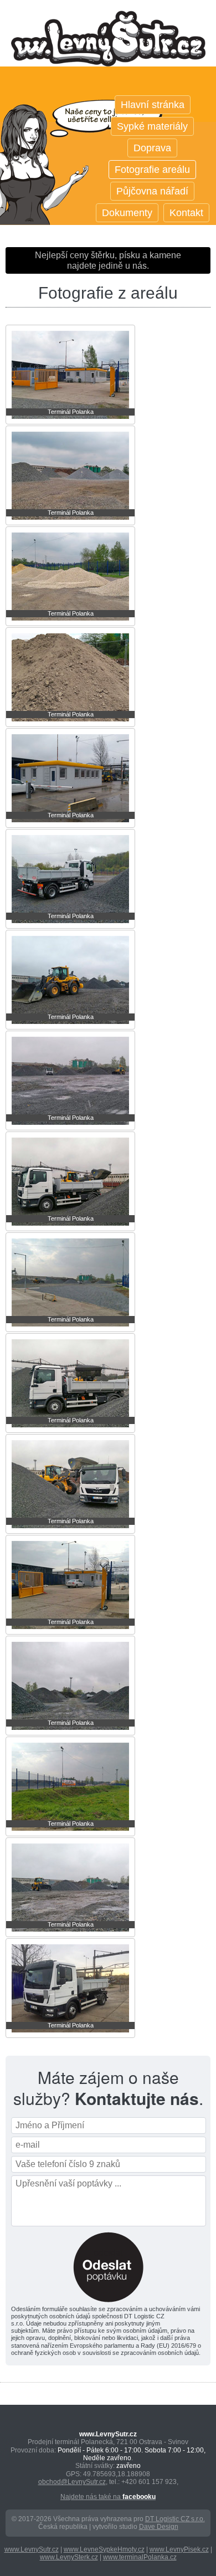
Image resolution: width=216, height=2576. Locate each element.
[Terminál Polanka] (70, 421)
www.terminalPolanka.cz (140, 2557)
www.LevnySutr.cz (32, 2549)
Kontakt (186, 213)
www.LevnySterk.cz (69, 2557)
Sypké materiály (152, 126)
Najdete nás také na (108, 2497)
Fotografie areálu (152, 170)
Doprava (152, 148)
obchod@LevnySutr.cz (72, 2482)
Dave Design (159, 2527)
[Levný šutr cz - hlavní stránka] (108, 50)
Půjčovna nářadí (152, 191)
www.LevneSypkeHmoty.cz (104, 2549)
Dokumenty (127, 213)
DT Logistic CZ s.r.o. (175, 2519)
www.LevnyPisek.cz (179, 2549)
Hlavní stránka (153, 105)
